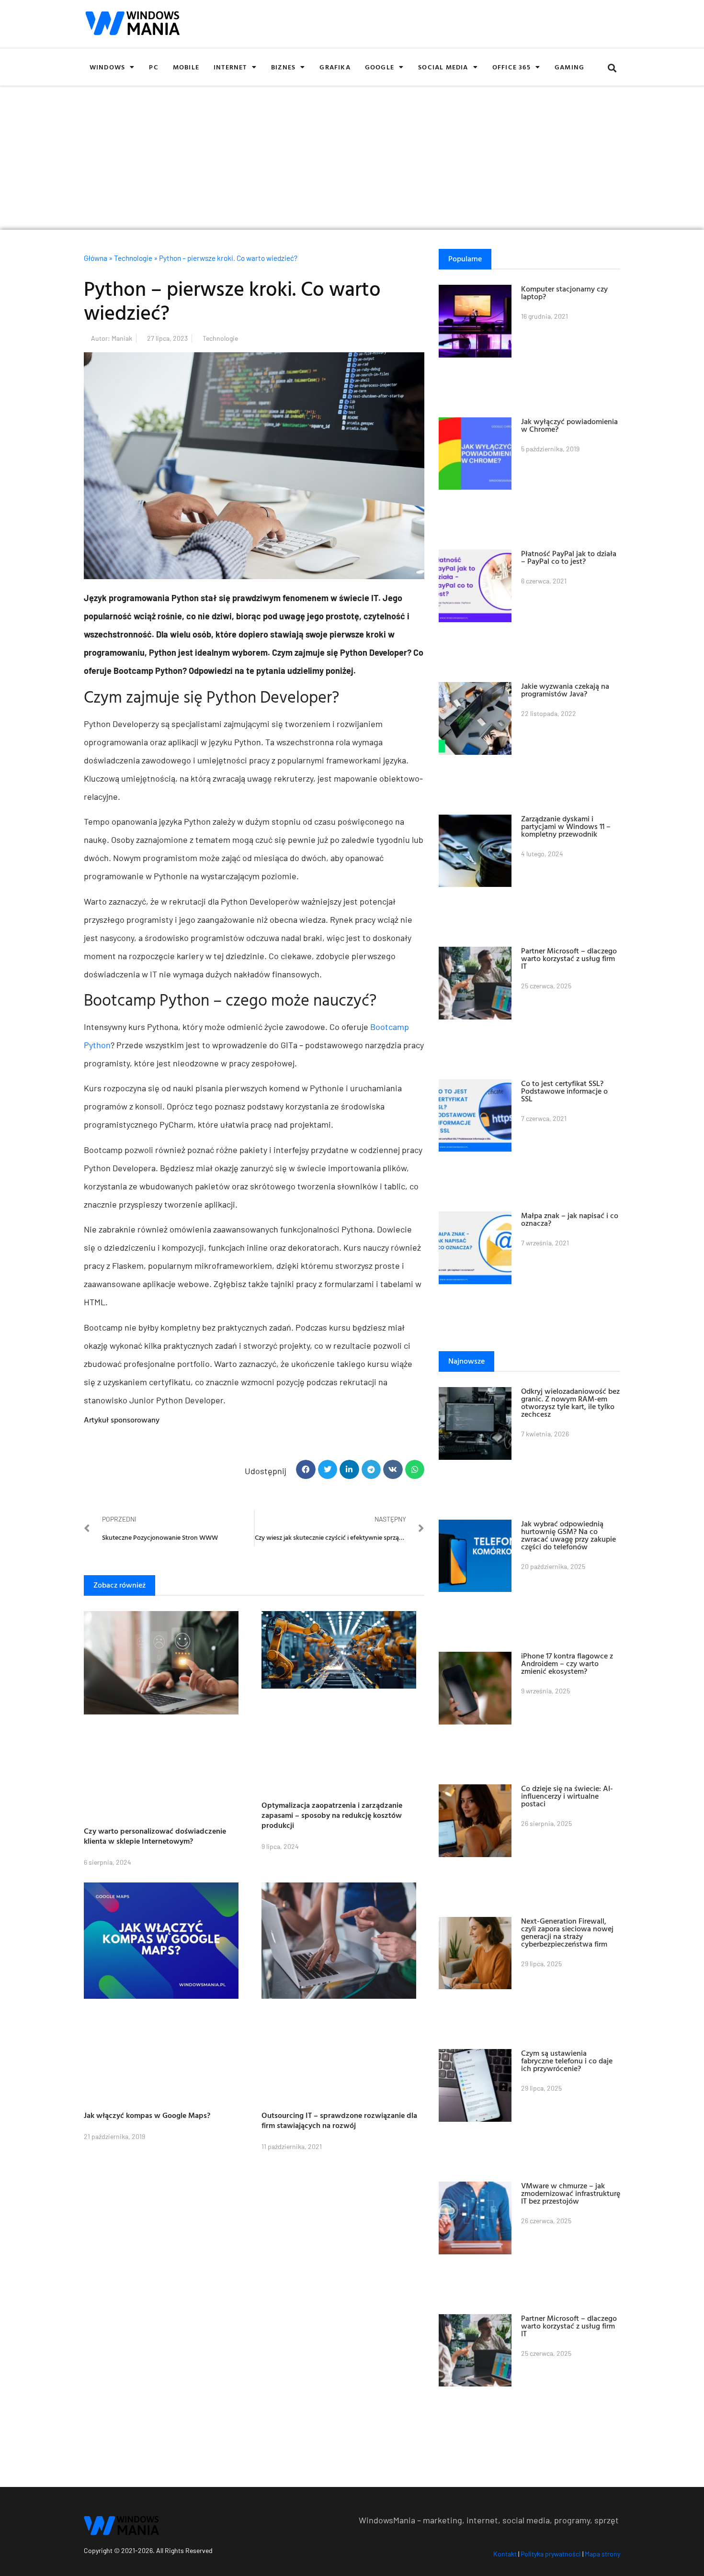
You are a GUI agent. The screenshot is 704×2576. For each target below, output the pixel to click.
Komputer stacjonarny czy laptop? (564, 292)
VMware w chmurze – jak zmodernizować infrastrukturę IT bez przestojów (571, 2193)
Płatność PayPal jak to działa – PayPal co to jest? (569, 557)
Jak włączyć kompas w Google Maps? (147, 2115)
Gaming (569, 67)
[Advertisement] (352, 158)
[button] (612, 68)
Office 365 (511, 67)
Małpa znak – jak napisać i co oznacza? (570, 1219)
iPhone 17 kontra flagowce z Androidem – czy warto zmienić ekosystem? (567, 1663)
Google (380, 67)
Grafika (335, 67)
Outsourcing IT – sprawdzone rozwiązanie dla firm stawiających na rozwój (339, 2120)
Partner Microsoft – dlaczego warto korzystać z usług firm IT (569, 958)
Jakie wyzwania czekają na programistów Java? (565, 690)
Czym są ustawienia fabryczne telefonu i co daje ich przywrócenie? (567, 2061)
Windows (107, 67)
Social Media (443, 67)
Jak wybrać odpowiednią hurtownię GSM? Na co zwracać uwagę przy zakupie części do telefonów (568, 1535)
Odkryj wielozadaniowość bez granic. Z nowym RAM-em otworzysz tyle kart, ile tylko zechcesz (570, 1402)
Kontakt (505, 2554)
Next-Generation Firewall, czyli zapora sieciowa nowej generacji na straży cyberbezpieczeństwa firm (567, 1932)
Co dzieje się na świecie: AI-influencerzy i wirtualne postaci (567, 1796)
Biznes (283, 67)
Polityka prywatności (551, 2554)
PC (153, 67)
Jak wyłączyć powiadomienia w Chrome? (569, 425)
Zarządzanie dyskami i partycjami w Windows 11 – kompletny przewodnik (566, 826)
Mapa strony (602, 2554)
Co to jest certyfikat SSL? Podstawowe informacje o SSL (564, 1091)
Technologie (133, 258)
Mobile (186, 67)
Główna (96, 258)
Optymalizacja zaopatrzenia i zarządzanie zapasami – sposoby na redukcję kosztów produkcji (332, 1815)
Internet (230, 67)
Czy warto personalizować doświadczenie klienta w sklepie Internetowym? (155, 1836)
